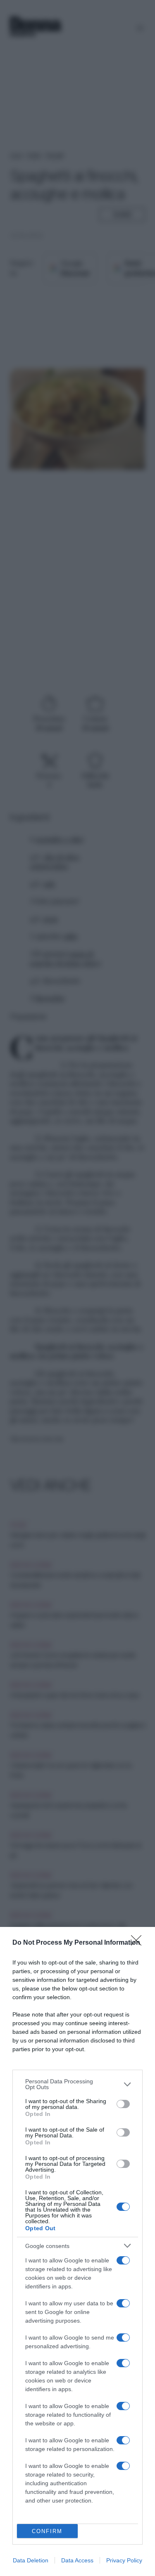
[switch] (123, 2104)
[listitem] (77, 2084)
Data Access (77, 2560)
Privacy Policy (124, 2560)
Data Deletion (31, 2560)
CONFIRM (47, 2531)
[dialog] (77, 2251)
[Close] (139, 1943)
